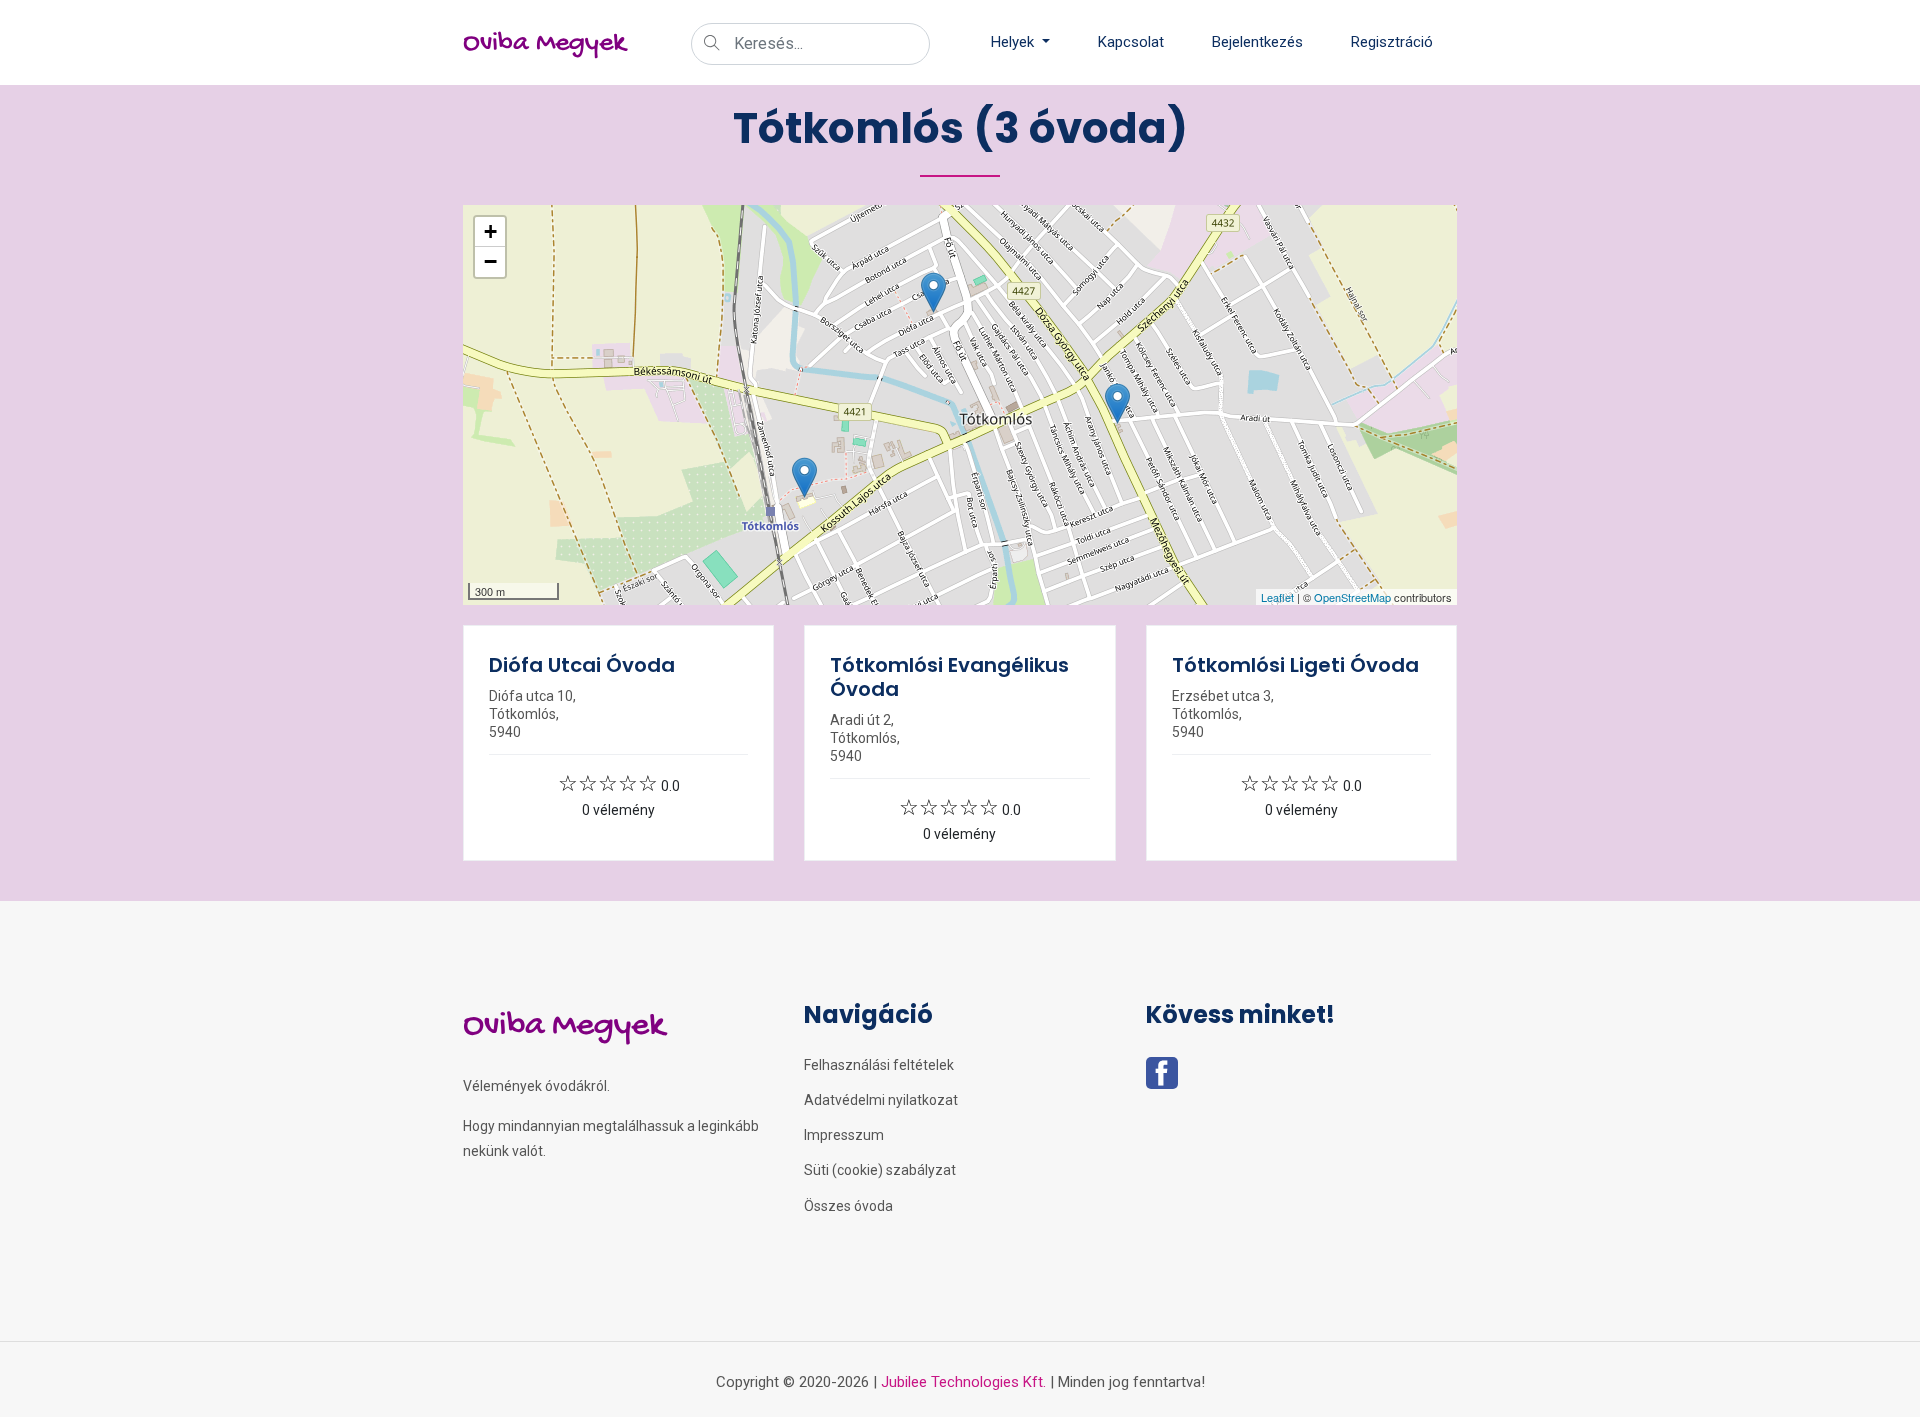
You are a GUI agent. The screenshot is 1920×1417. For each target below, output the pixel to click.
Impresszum (844, 1135)
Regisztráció (1392, 42)
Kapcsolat (1131, 42)
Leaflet (1277, 597)
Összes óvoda (848, 1206)
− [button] (490, 261)
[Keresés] (712, 45)
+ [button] (490, 231)
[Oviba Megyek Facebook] (1162, 1079)
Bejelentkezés (1257, 42)
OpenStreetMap (1352, 597)
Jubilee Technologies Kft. (963, 1382)
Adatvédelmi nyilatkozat (881, 1100)
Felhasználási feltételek (879, 1065)
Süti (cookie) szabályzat (880, 1170)
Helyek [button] (1014, 42)
